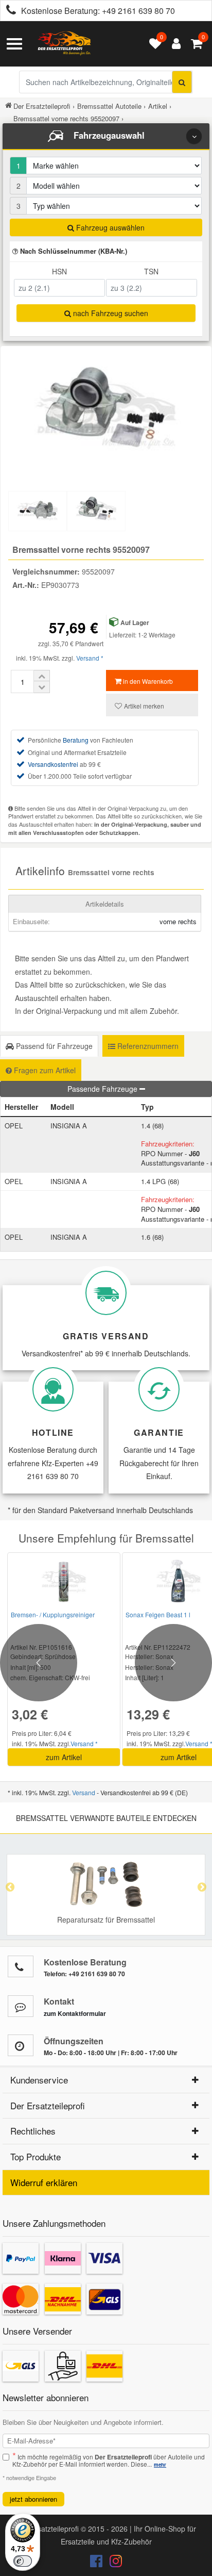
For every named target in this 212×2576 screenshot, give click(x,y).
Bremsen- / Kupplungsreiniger (53, 1614)
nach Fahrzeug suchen (110, 313)
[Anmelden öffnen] (174, 44)
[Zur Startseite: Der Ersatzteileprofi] (64, 44)
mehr (160, 2465)
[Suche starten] (182, 82)
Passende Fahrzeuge (103, 1089)
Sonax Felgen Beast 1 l (158, 1614)
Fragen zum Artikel (44, 1070)
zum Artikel (64, 1757)
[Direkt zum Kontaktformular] (21, 2006)
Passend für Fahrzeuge (53, 1046)
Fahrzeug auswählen (109, 227)
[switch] (23, 2561)
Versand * (90, 658)
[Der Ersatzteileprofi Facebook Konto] (97, 2563)
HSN (59, 271)
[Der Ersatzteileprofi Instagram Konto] (113, 2563)
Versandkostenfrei (53, 764)
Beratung (76, 740)
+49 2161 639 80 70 (138, 11)
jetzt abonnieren (33, 2499)
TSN (151, 271)
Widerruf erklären (44, 2182)
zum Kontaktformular (75, 2013)
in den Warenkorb (147, 681)
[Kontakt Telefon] (21, 1966)
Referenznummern (147, 1046)
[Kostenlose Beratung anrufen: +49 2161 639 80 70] (8, 11)
